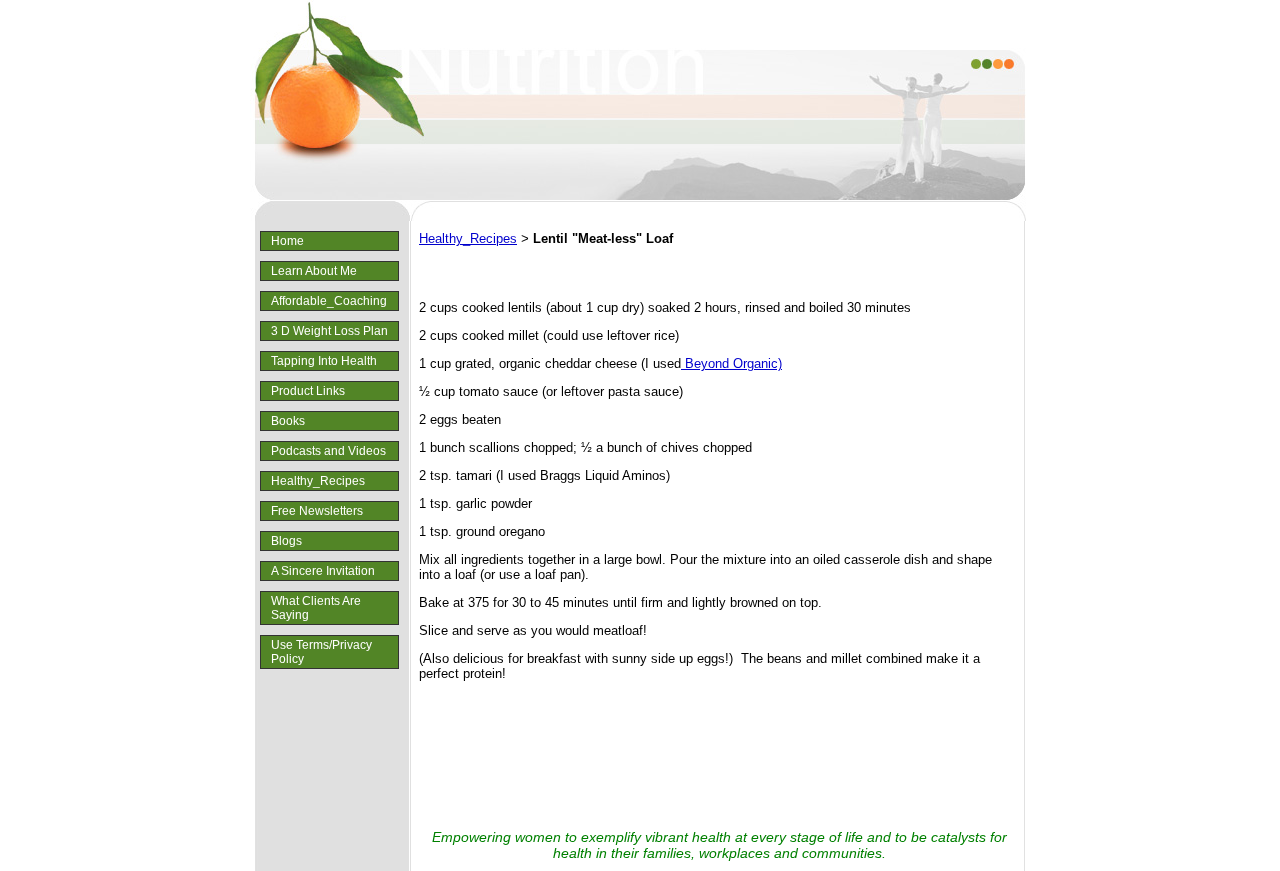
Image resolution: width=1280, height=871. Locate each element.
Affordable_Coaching (329, 301)
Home (287, 241)
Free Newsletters (317, 511)
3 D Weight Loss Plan (329, 331)
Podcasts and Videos (328, 451)
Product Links (308, 391)
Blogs (286, 541)
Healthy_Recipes (318, 481)
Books (288, 421)
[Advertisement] (719, 756)
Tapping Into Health (324, 361)
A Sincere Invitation (323, 571)
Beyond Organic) (731, 363)
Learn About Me (314, 271)
